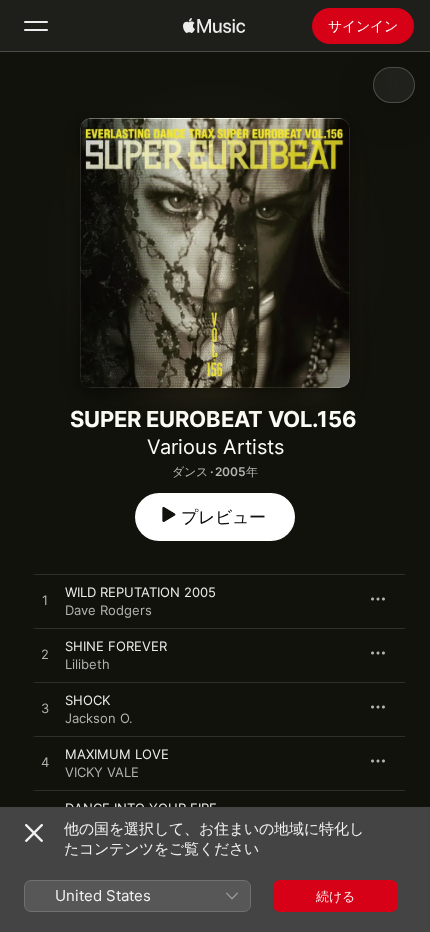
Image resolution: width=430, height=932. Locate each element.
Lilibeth (87, 664)
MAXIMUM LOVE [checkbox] (117, 754)
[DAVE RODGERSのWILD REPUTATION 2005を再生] (45, 601)
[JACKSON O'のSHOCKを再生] (45, 709)
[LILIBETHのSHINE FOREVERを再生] (45, 655)
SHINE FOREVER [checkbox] (116, 646)
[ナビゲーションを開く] (36, 26)
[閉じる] (34, 833)
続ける (335, 896)
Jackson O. (99, 718)
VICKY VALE (102, 772)
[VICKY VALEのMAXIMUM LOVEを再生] (45, 763)
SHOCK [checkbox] (87, 700)
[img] (214, 26)
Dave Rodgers (108, 610)
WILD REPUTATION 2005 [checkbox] (140, 592)
